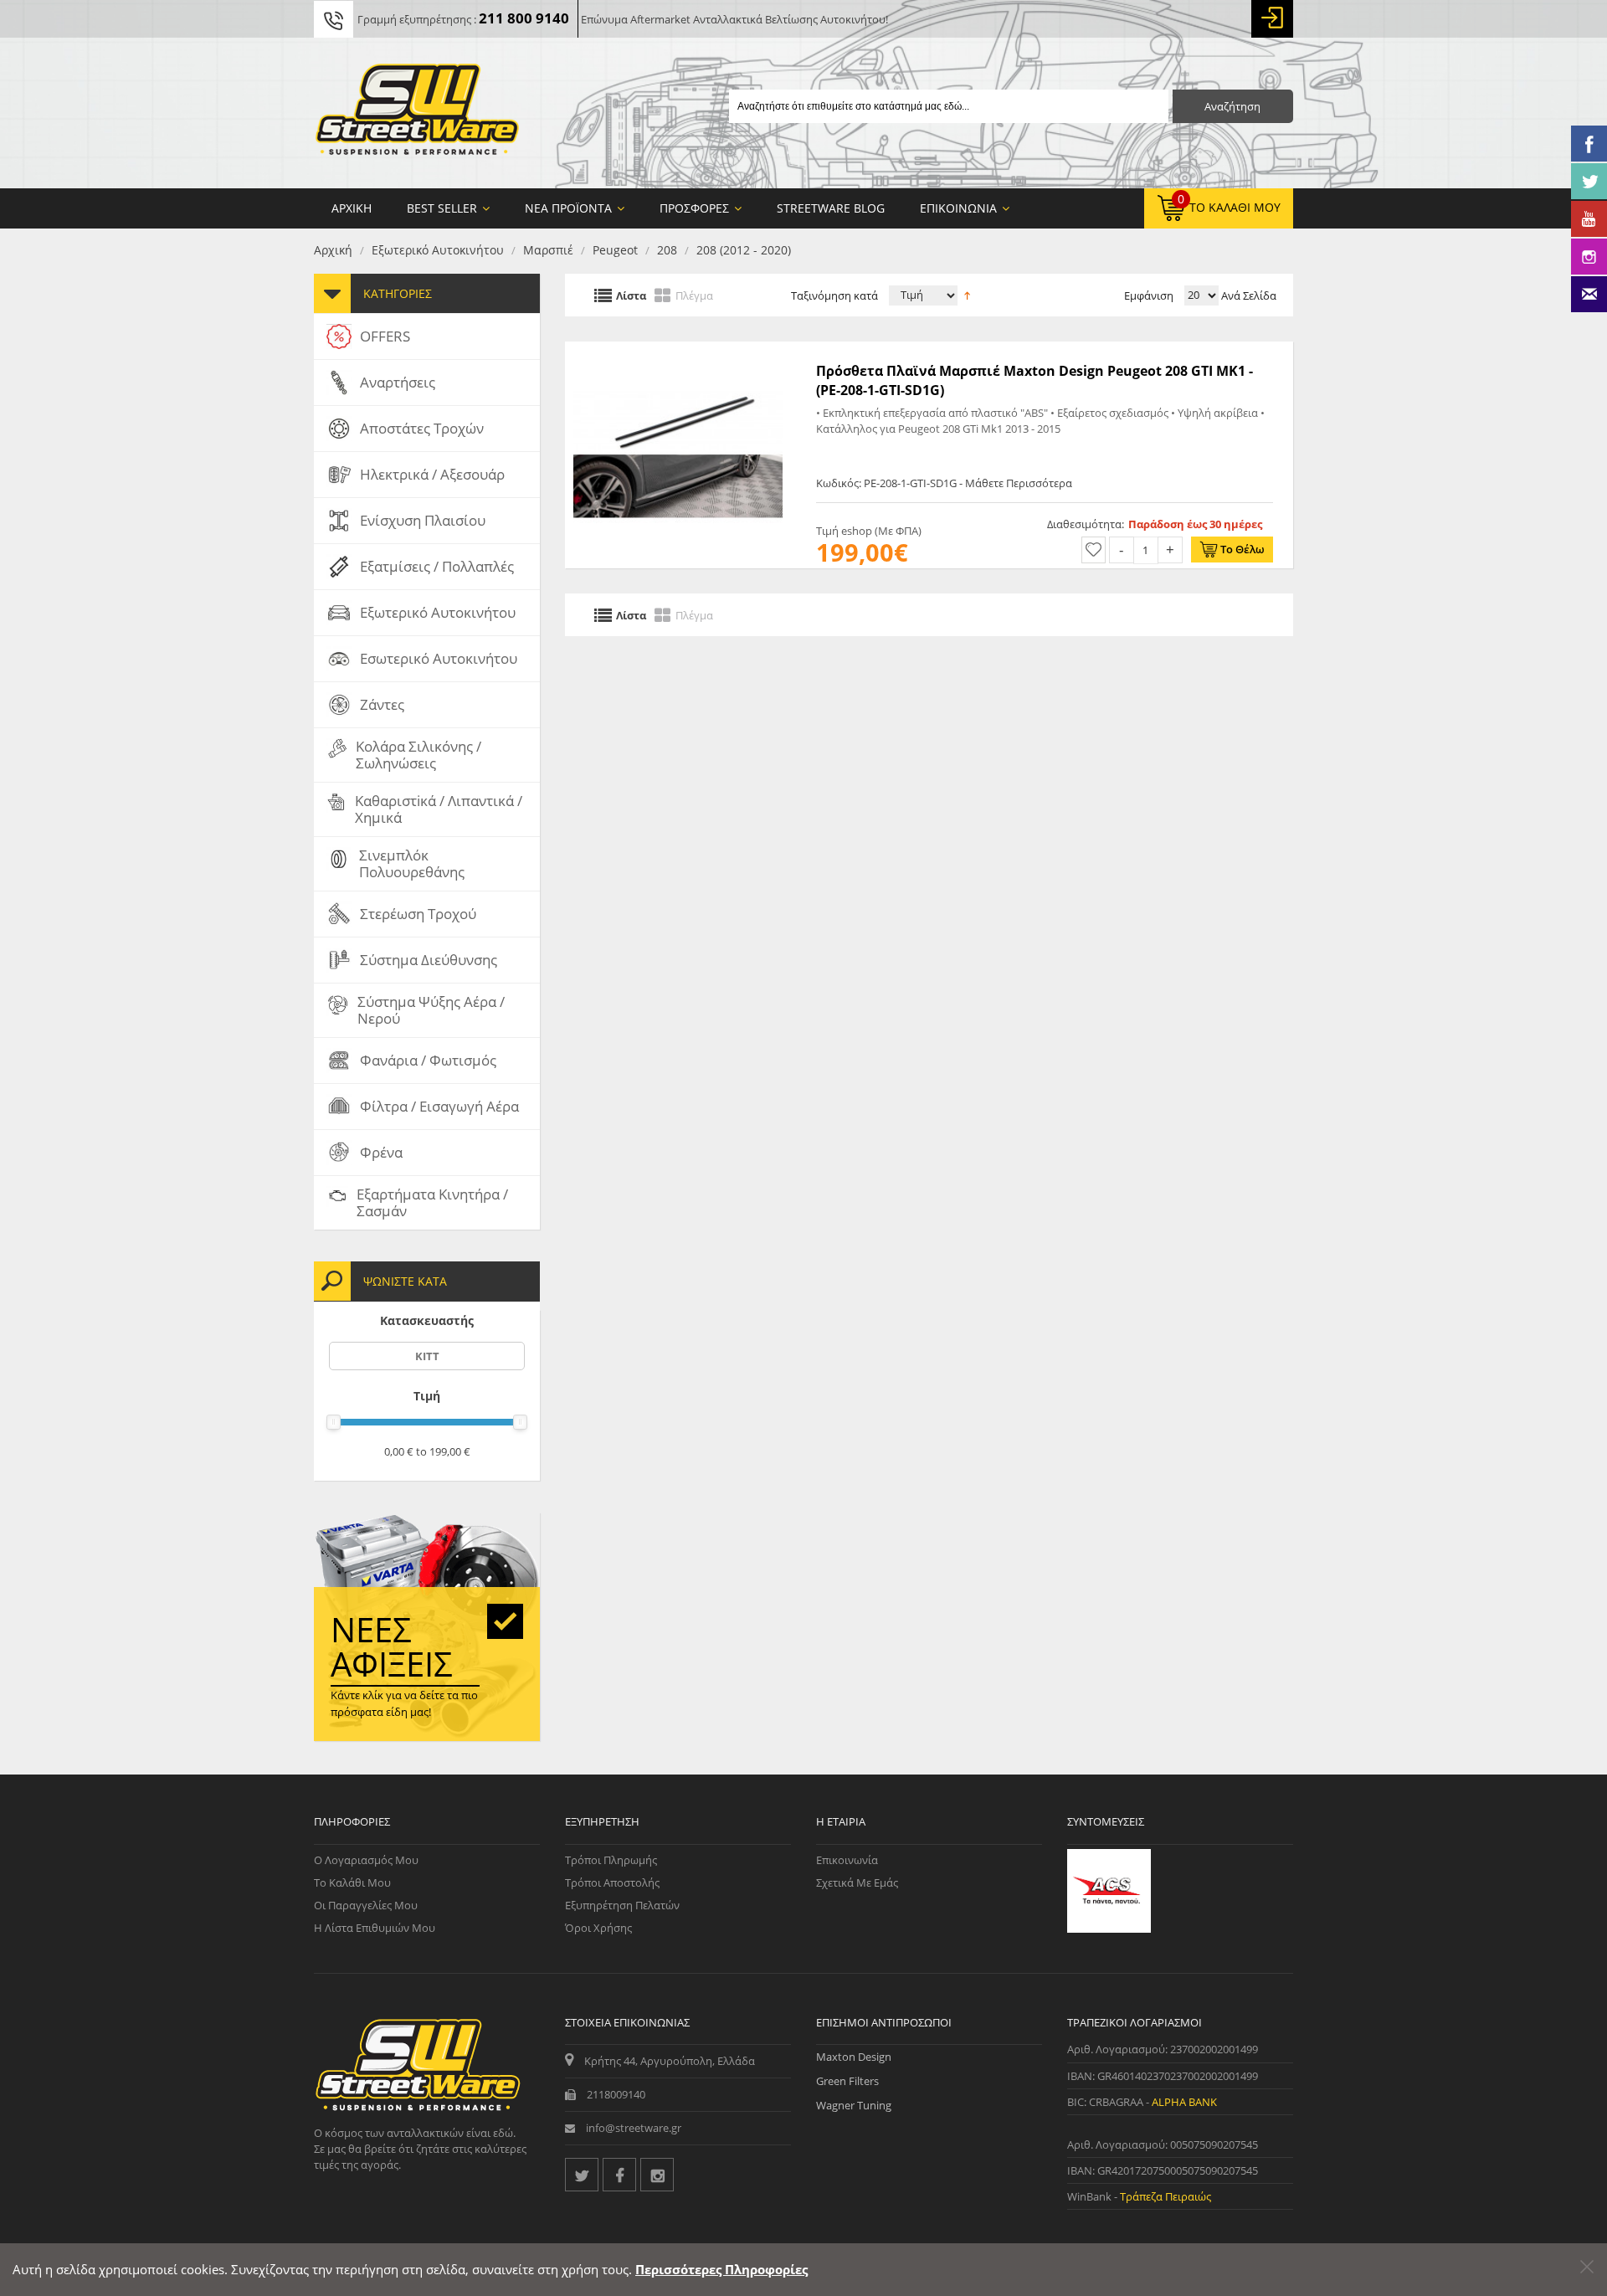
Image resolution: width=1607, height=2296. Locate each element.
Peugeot (615, 250)
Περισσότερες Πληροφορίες (721, 2269)
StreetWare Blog (831, 208)
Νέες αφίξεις (392, 1646)
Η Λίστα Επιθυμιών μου (375, 1928)
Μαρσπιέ (548, 250)
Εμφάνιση (1149, 295)
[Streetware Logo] (417, 113)
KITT (427, 1356)
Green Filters (847, 2081)
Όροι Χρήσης (598, 1928)
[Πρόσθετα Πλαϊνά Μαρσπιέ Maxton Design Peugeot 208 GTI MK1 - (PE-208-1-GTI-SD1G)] (678, 350)
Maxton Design (854, 2057)
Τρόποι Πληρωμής (611, 1860)
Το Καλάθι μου (352, 1883)
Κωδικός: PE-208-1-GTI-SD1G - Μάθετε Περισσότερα (944, 483)
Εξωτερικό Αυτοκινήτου (438, 250)
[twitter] (582, 2175)
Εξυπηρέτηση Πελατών (622, 1905)
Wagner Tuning (854, 2105)
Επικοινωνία (847, 1860)
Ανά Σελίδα (1248, 295)
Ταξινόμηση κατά (834, 295)
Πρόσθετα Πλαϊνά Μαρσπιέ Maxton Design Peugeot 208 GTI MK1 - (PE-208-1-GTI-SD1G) (1035, 380)
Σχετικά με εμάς (857, 1883)
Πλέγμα (694, 295)
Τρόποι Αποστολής (612, 1883)
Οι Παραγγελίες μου (366, 1905)
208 (667, 250)
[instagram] (657, 2175)
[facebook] (619, 2175)
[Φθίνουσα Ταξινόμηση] (967, 294)
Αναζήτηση (1232, 106)
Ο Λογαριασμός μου (366, 1860)
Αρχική (333, 250)
